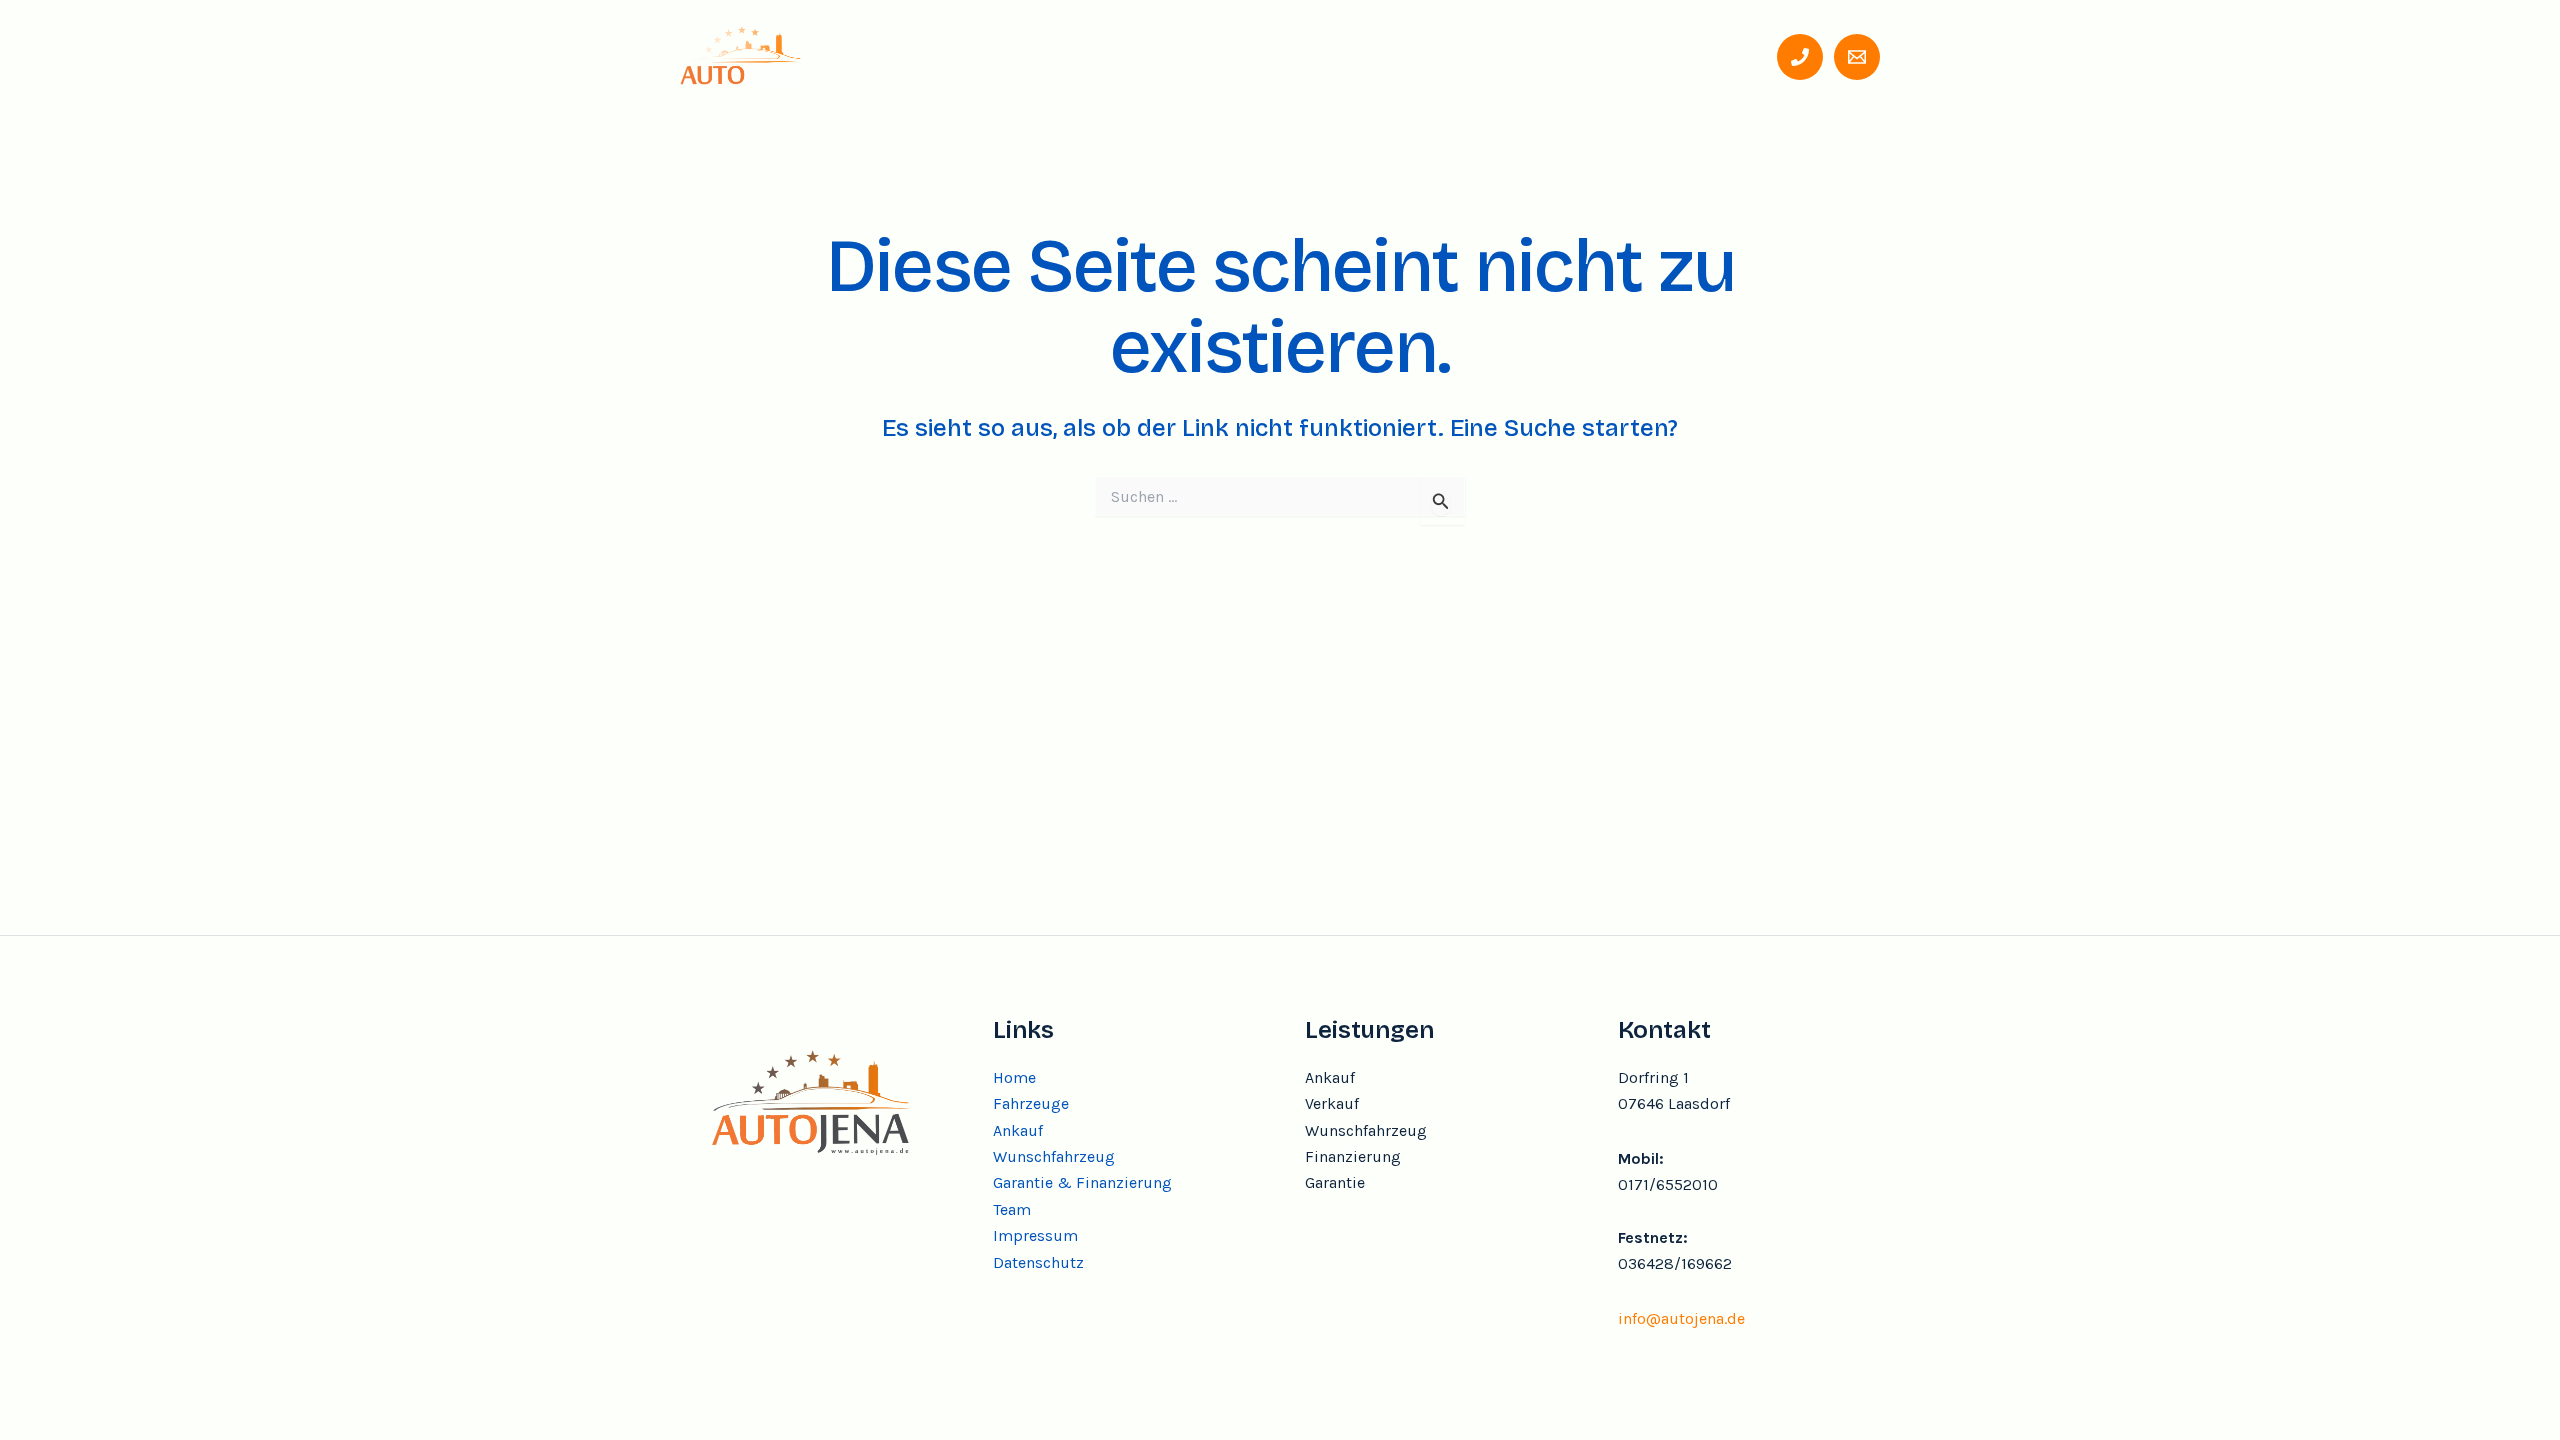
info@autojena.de (1681, 1318)
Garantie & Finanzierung (1478, 56)
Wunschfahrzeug (1271, 56)
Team (1638, 56)
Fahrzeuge (1027, 56)
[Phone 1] (1800, 57)
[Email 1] (1857, 57)
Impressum (1035, 1235)
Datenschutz (1038, 1262)
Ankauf (1135, 56)
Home (925, 56)
